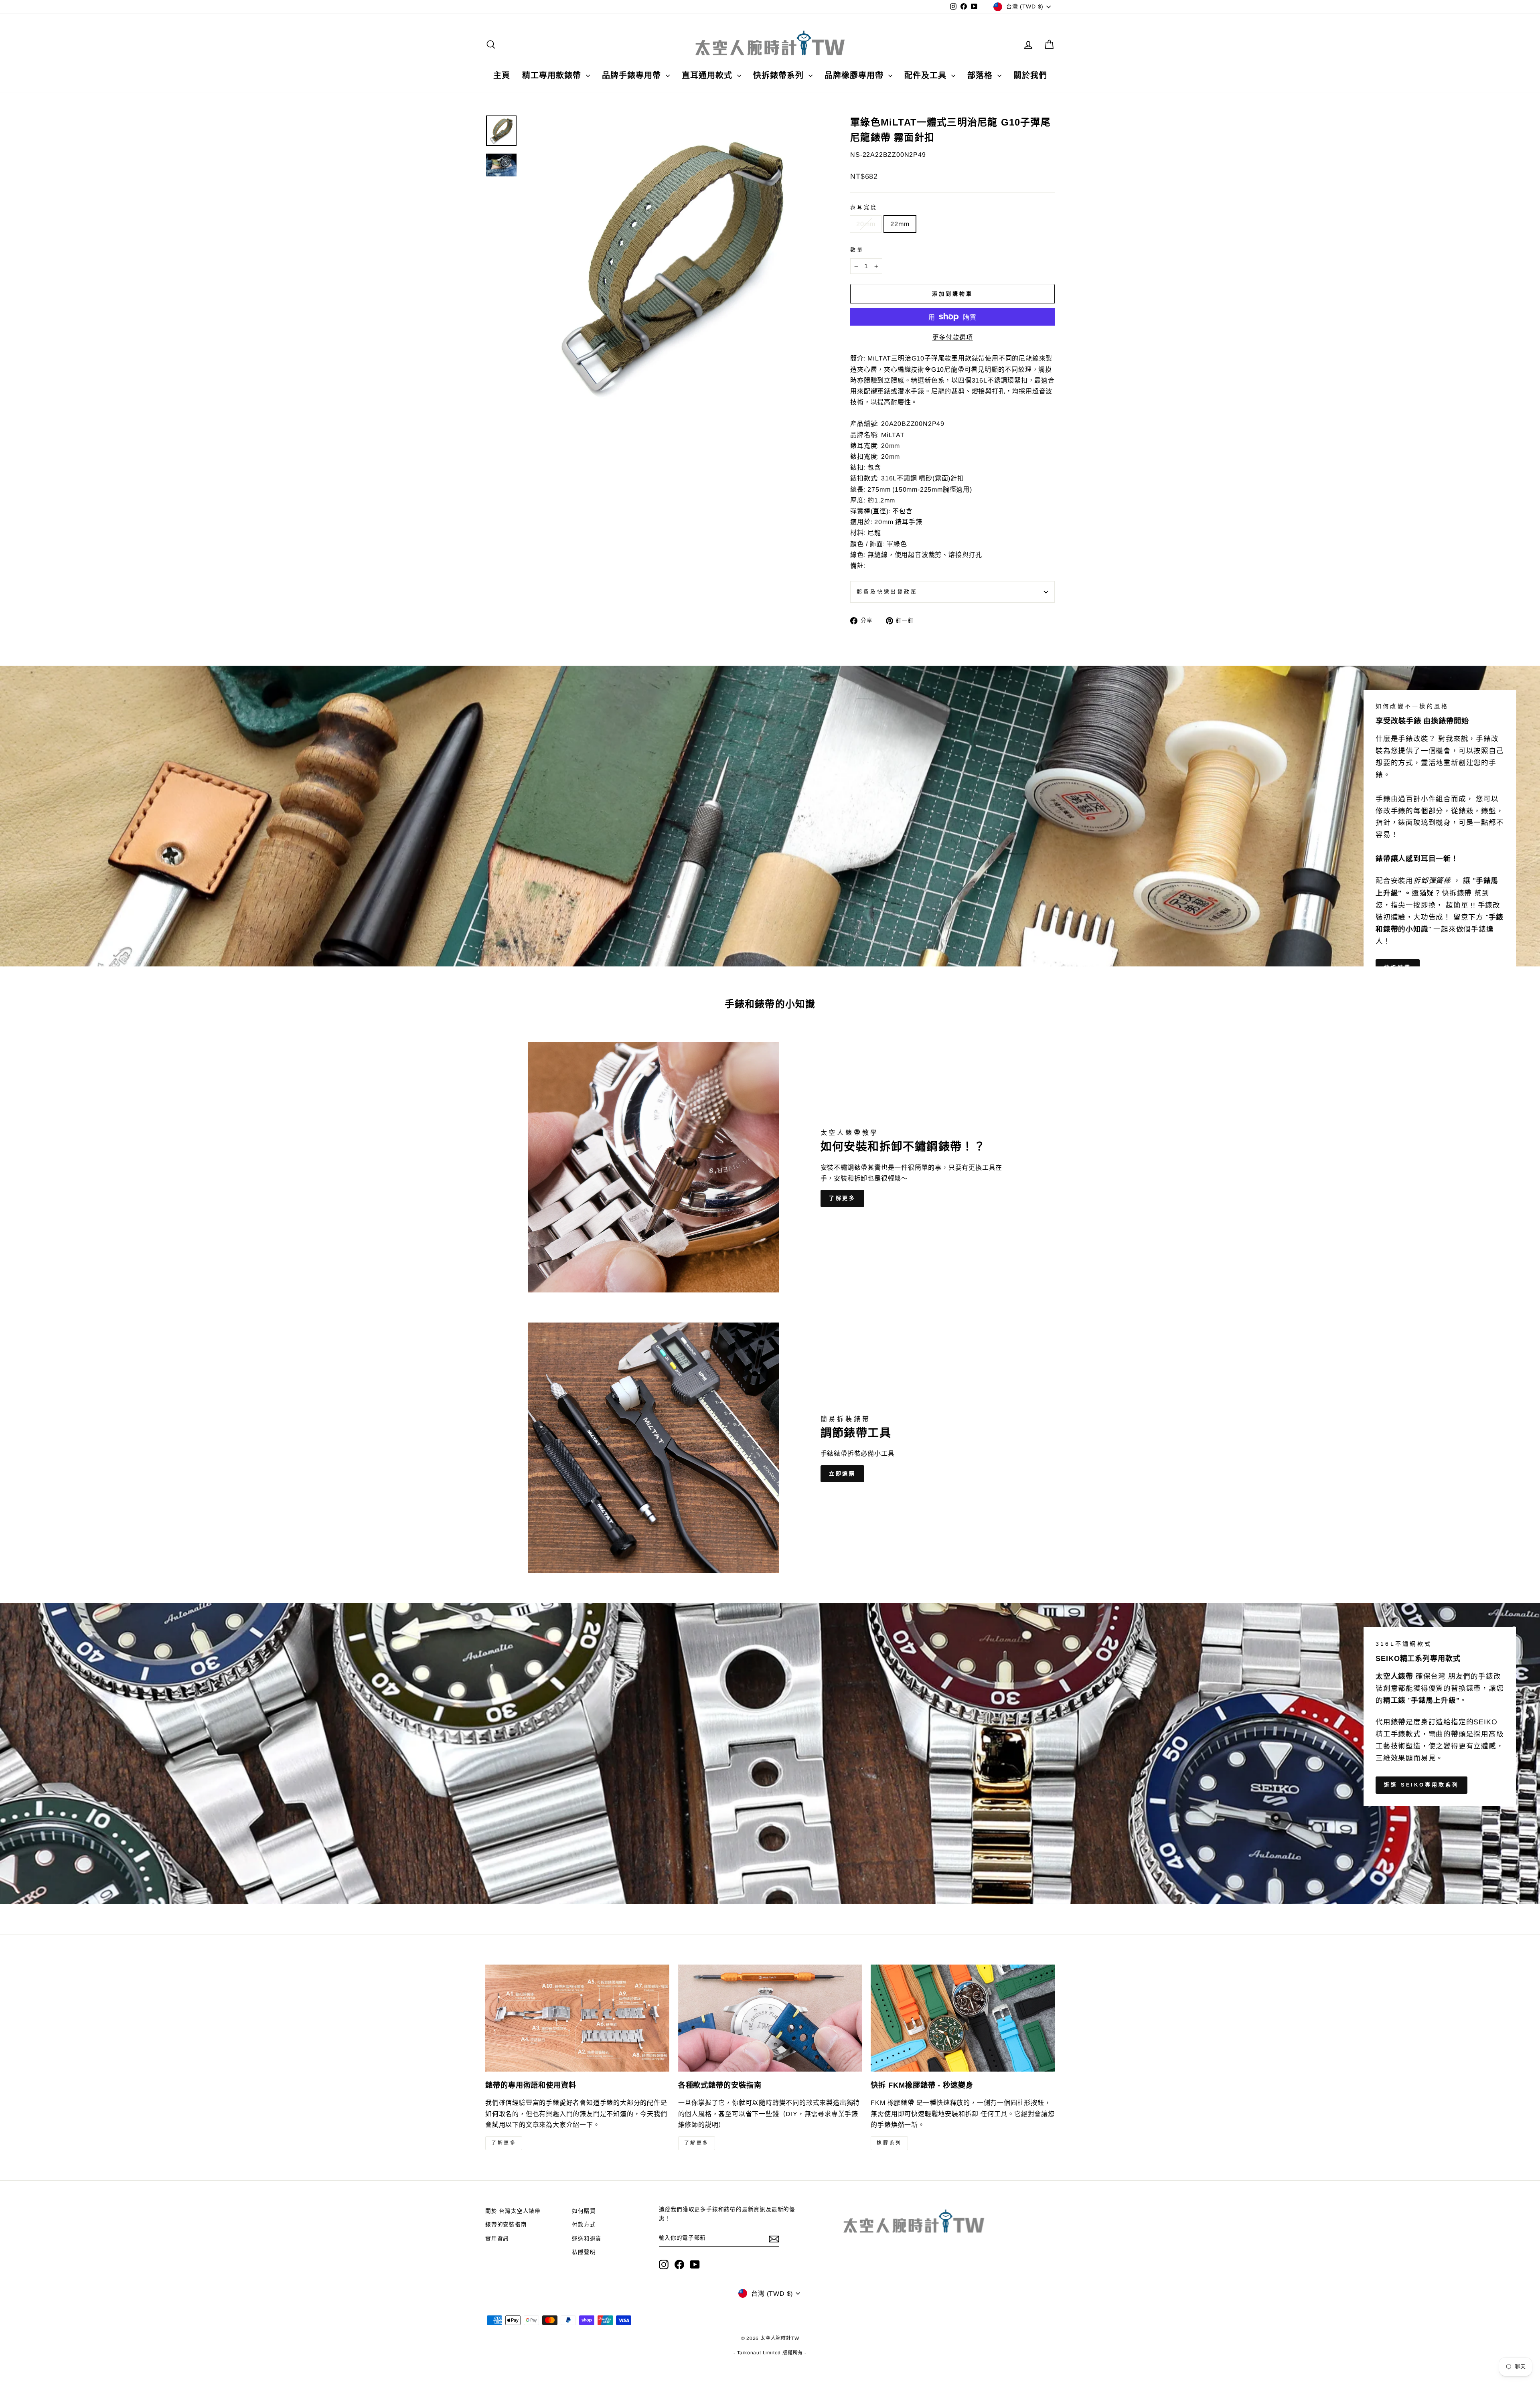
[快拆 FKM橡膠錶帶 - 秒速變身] (963, 2018)
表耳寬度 (864, 207)
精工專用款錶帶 (553, 75)
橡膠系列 (889, 2143)
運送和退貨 (587, 2239)
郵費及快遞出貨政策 (887, 592)
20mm (866, 224)
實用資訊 (497, 2239)
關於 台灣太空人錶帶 (513, 2211)
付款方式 (584, 2225)
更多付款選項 (953, 337)
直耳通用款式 (708, 75)
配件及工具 (927, 75)
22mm (900, 224)
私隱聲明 (584, 2252)
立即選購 (843, 1474)
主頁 (502, 75)
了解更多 (843, 1198)
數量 (857, 250)
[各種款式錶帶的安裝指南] (770, 2018)
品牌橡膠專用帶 (855, 75)
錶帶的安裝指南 (506, 2225)
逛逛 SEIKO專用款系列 (1421, 1785)
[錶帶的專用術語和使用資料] (577, 2018)
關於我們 (1030, 75)
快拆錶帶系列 (780, 75)
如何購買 (584, 2211)
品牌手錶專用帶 (633, 75)
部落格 (981, 75)
